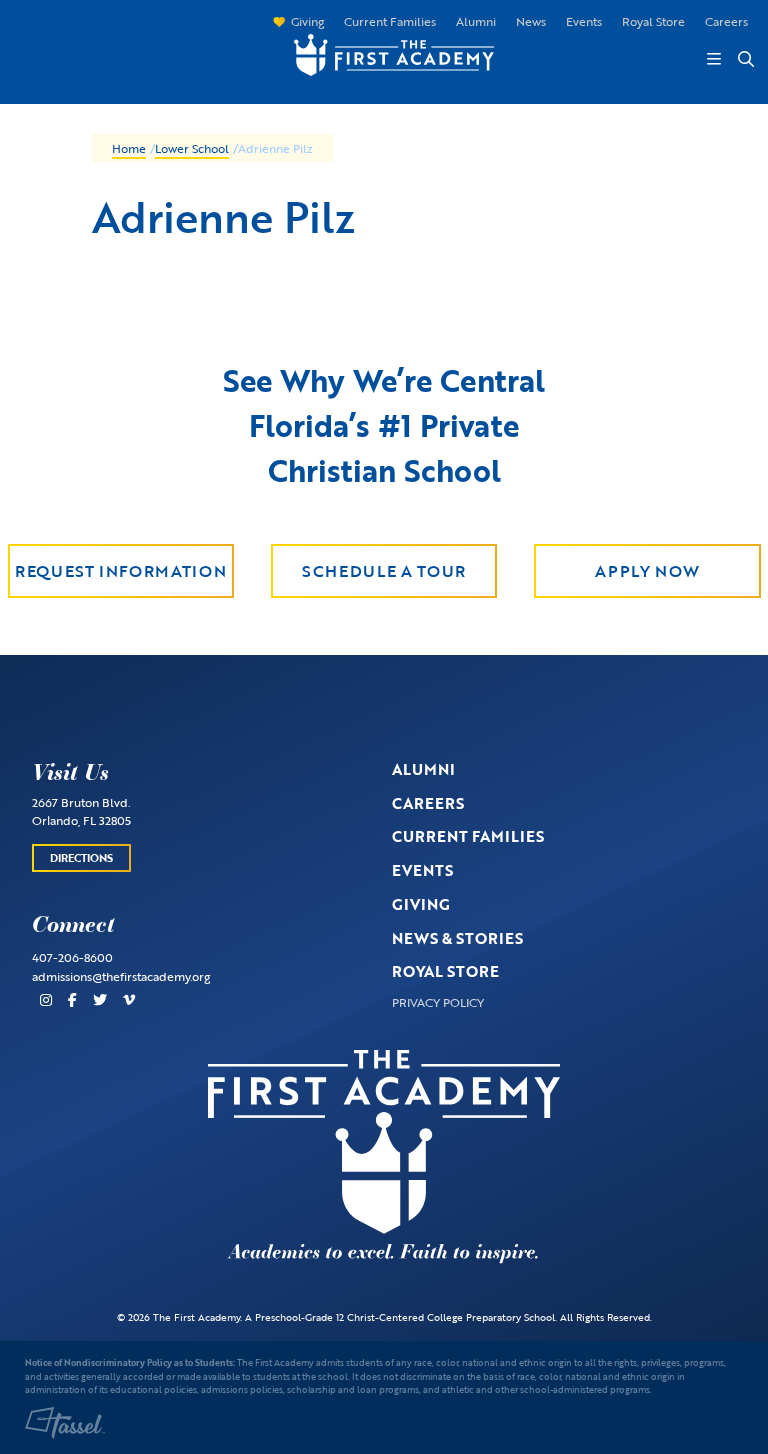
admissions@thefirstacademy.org (121, 976)
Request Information (120, 571)
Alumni (476, 21)
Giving (307, 21)
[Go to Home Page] (384, 52)
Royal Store (653, 21)
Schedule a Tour (384, 571)
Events (584, 21)
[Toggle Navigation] (714, 59)
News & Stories (457, 938)
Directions (81, 858)
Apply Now (647, 571)
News (531, 21)
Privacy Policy (438, 1002)
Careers (726, 21)
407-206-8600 (72, 957)
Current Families (390, 21)
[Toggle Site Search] (745, 59)
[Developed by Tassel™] (65, 1423)
